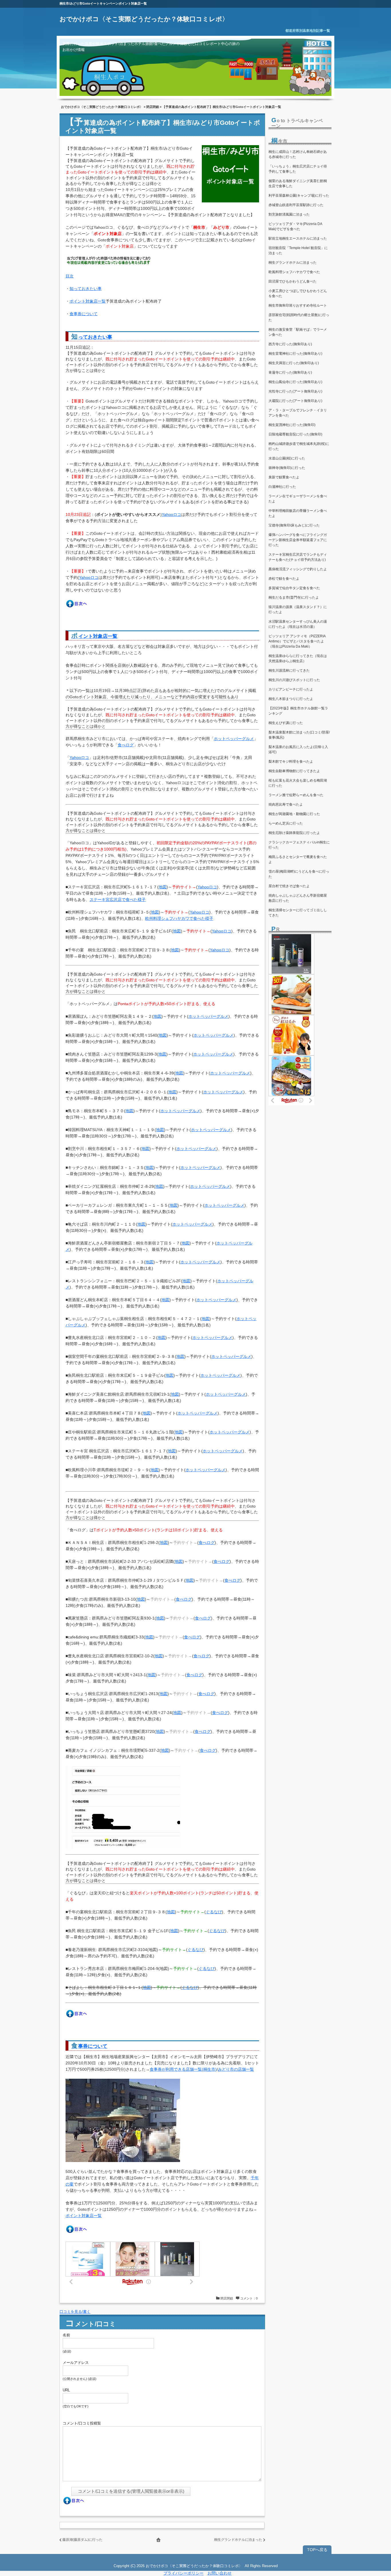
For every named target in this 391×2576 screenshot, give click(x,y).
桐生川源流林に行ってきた (289, 670)
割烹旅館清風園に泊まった (289, 214)
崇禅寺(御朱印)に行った (287, 468)
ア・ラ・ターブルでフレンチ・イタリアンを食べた (298, 413)
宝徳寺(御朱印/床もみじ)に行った (294, 525)
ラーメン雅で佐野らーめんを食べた (296, 795)
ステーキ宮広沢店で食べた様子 (118, 900)
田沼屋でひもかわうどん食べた (293, 281)
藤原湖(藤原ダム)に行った (82, 2540)
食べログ (126, 745)
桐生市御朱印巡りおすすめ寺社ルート (298, 305)
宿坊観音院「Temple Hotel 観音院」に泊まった (298, 251)
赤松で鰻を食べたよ (284, 579)
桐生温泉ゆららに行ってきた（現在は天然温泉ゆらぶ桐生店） (298, 658)
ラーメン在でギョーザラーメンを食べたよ (298, 499)
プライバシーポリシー (183, 2573)
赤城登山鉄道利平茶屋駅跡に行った (296, 205)
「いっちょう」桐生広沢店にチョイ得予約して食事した (298, 169)
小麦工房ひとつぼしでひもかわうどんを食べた (298, 293)
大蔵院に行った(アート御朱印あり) (295, 401)
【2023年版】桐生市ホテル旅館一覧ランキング (298, 711)
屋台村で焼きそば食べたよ (289, 886)
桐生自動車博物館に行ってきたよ (294, 771)
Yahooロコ (171, 514)
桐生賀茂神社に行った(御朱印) (292, 425)
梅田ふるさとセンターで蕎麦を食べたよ (298, 859)
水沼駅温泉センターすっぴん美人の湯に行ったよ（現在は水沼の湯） (298, 624)
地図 (163, 887)
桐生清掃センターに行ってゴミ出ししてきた (298, 913)
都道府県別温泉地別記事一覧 (308, 31)
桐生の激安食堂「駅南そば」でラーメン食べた (298, 332)
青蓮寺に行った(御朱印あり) (290, 372)
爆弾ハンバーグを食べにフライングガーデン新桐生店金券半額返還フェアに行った (298, 540)
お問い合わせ (220, 2573)
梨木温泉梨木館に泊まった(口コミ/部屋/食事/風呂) (299, 735)
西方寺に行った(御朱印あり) (290, 344)
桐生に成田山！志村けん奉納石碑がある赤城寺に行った (298, 154)
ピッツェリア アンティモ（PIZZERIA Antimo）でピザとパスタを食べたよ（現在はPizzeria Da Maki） (297, 641)
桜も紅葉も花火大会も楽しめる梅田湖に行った (298, 783)
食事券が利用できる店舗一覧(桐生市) (183, 2069)
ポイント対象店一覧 (88, 301)
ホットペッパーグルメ (234, 739)
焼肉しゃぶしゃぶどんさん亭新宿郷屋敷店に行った (298, 898)
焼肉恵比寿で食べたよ (286, 804)
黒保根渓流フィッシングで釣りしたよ (298, 569)
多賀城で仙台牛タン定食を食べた (294, 588)
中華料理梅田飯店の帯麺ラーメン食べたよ (298, 513)
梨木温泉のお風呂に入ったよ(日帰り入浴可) (298, 749)
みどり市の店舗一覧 (236, 2069)
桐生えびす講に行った (286, 723)
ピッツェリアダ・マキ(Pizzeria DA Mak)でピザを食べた (295, 226)
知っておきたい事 (86, 289)
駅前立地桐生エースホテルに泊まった (298, 238)
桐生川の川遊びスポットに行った (294, 680)
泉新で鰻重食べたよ (284, 477)
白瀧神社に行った (282, 487)
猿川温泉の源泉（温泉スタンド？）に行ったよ (298, 610)
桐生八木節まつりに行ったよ (291, 699)
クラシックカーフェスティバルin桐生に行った (299, 845)
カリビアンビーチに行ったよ (291, 689)
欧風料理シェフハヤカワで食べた (294, 272)
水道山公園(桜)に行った (287, 458)
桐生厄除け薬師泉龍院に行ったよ (294, 833)
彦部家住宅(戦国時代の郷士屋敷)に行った (299, 317)
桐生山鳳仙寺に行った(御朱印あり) (295, 382)
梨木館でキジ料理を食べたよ (291, 762)
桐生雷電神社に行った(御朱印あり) (295, 354)
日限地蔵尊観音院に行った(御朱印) (295, 434)
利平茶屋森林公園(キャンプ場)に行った (299, 196)
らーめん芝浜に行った (286, 823)
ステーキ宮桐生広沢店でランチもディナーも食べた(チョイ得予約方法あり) (298, 557)
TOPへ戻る (317, 2550)
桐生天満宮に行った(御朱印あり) (294, 363)
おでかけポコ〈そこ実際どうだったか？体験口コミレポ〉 (144, 19)
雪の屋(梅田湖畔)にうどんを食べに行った (299, 874)
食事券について (84, 314)
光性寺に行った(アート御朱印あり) (295, 391)
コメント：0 (249, 2298)
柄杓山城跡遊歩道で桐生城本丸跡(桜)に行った (299, 446)
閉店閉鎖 (153, 107)
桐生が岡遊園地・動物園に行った (294, 814)
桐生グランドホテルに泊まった (238, 2540)
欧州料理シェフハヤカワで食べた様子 (179, 918)
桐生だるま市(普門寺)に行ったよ (294, 597)
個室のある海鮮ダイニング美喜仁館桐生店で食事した (298, 184)
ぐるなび (214, 1912)
